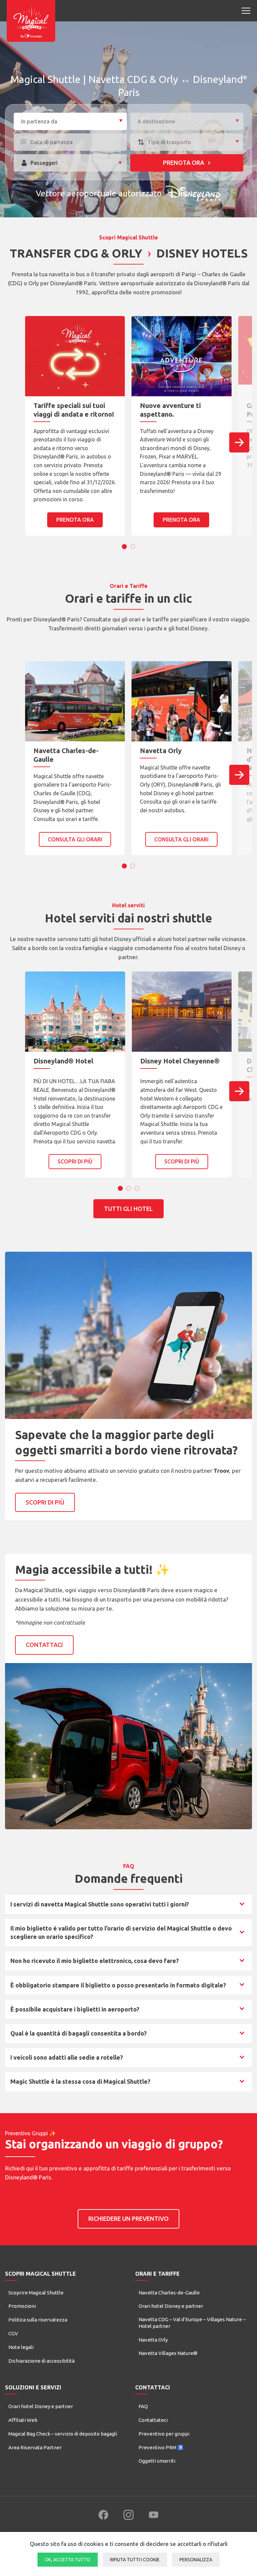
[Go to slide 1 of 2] (124, 547)
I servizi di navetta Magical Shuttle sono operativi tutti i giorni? (99, 1906)
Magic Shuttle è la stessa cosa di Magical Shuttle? (80, 2083)
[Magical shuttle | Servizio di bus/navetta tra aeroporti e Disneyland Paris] (31, 21)
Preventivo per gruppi (164, 2434)
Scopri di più (75, 1161)
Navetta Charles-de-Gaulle (169, 2293)
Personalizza (196, 2560)
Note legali (21, 2347)
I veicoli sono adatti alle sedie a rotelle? (66, 2059)
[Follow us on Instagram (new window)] (128, 2515)
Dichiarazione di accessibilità (41, 2361)
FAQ (143, 2406)
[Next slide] (239, 442)
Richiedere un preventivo (128, 2219)
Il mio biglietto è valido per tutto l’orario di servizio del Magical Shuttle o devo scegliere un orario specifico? (121, 1932)
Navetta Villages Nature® (168, 2353)
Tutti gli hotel (128, 1209)
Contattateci (153, 2420)
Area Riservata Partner (35, 2447)
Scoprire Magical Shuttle (36, 2293)
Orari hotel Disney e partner (171, 2306)
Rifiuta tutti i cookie (135, 2560)
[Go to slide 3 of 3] (137, 1188)
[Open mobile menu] (246, 11)
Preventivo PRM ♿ (161, 2447)
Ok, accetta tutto (68, 2560)
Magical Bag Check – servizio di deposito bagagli (63, 2434)
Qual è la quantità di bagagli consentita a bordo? (78, 2035)
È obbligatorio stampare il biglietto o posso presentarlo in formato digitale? (118, 1987)
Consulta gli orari (75, 839)
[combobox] (70, 121)
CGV (13, 2333)
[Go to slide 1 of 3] (120, 1188)
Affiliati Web (23, 2420)
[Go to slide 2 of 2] (133, 547)
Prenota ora (184, 163)
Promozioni (22, 2306)
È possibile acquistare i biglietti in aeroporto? (75, 2011)
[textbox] (70, 122)
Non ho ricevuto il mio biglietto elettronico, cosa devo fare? (94, 1963)
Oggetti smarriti (157, 2461)
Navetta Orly (153, 2340)
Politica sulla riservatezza (38, 2320)
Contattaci (44, 1645)
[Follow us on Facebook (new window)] (103, 2515)
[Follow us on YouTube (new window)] (154, 2515)
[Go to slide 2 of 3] (129, 1188)
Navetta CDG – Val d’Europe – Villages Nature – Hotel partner (192, 2323)
